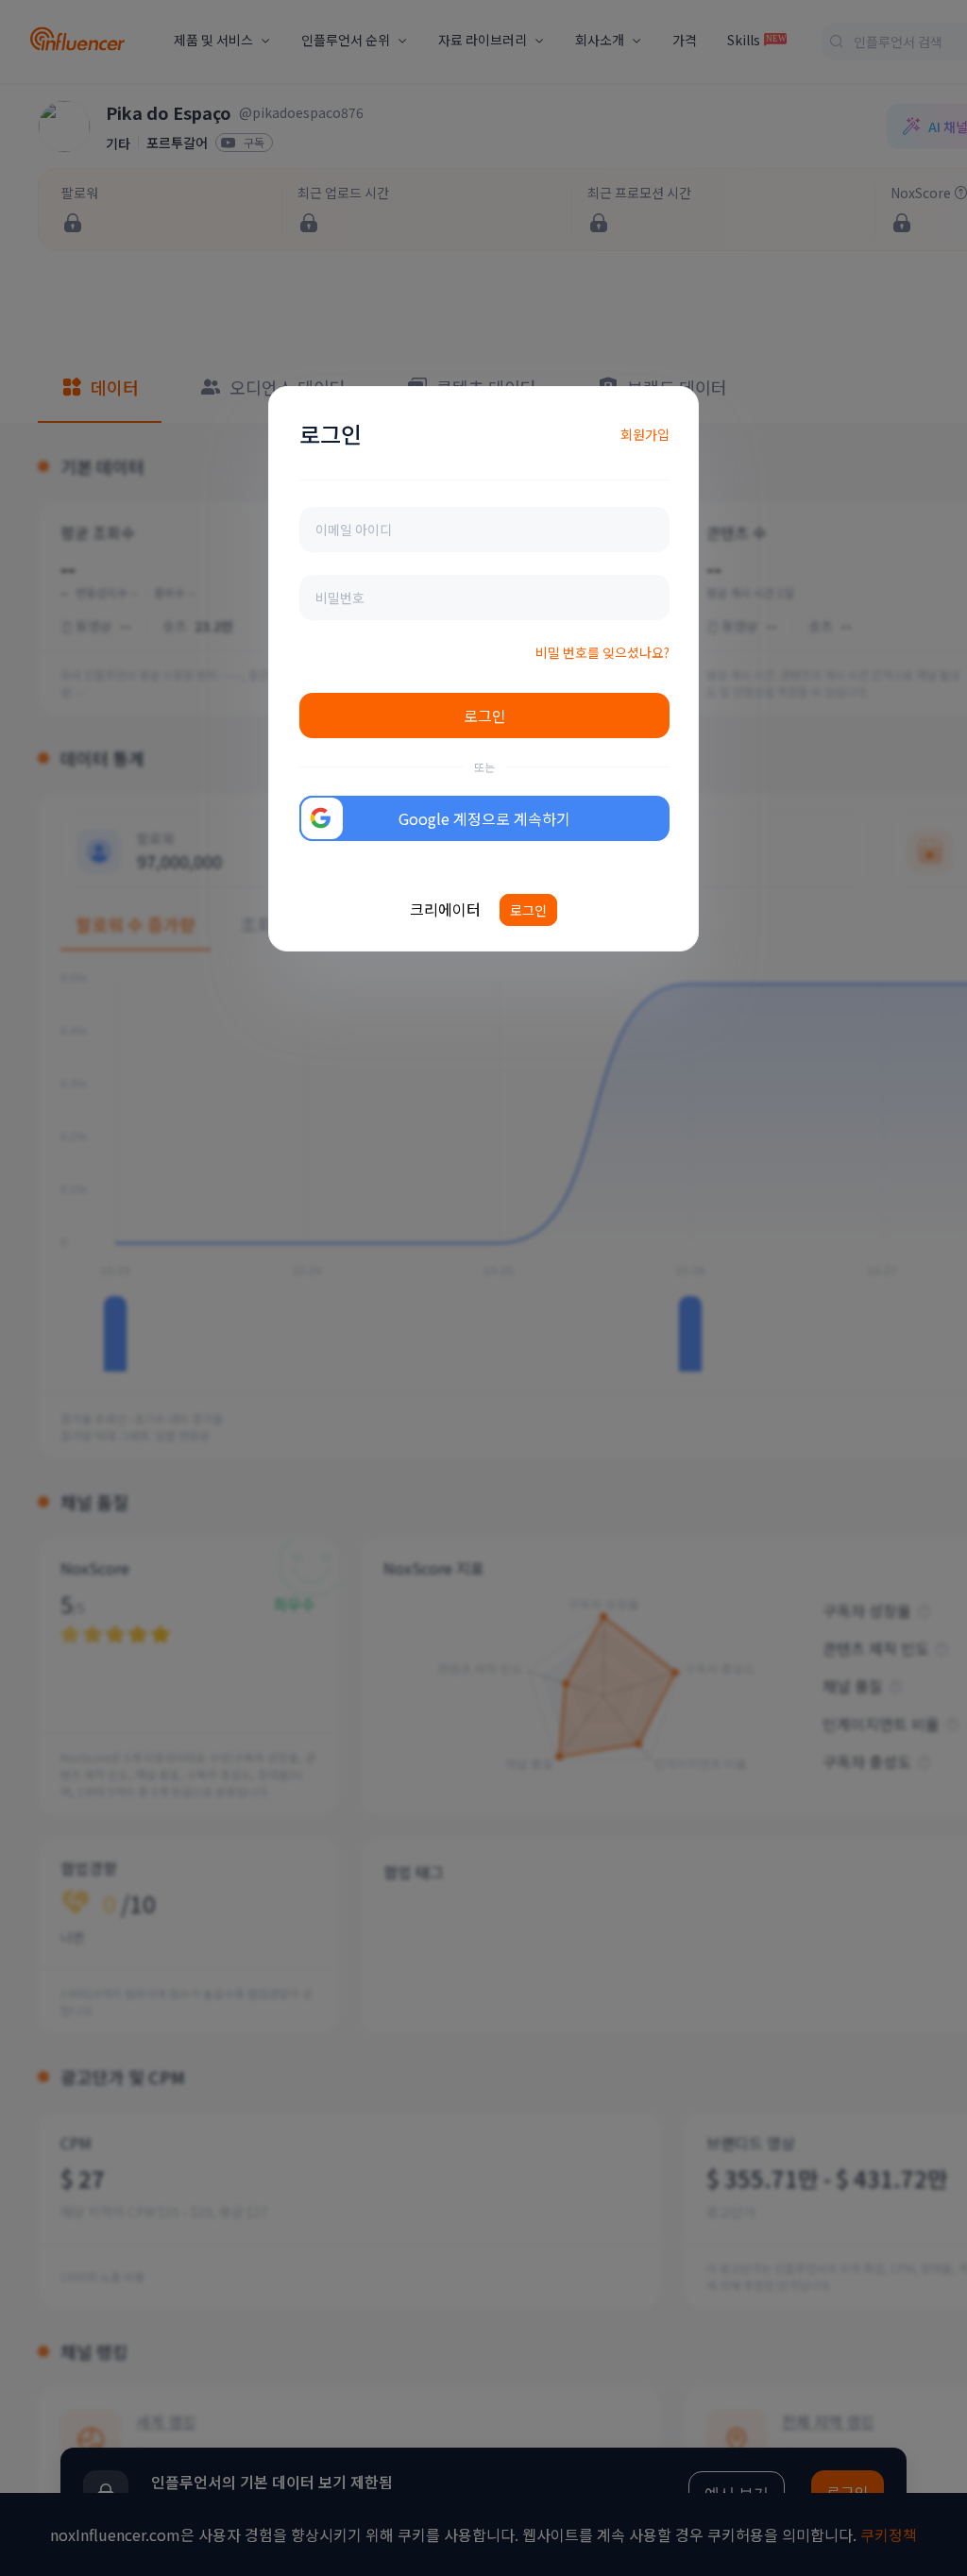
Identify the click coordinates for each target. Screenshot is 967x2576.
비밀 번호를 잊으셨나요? (602, 652)
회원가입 (645, 434)
